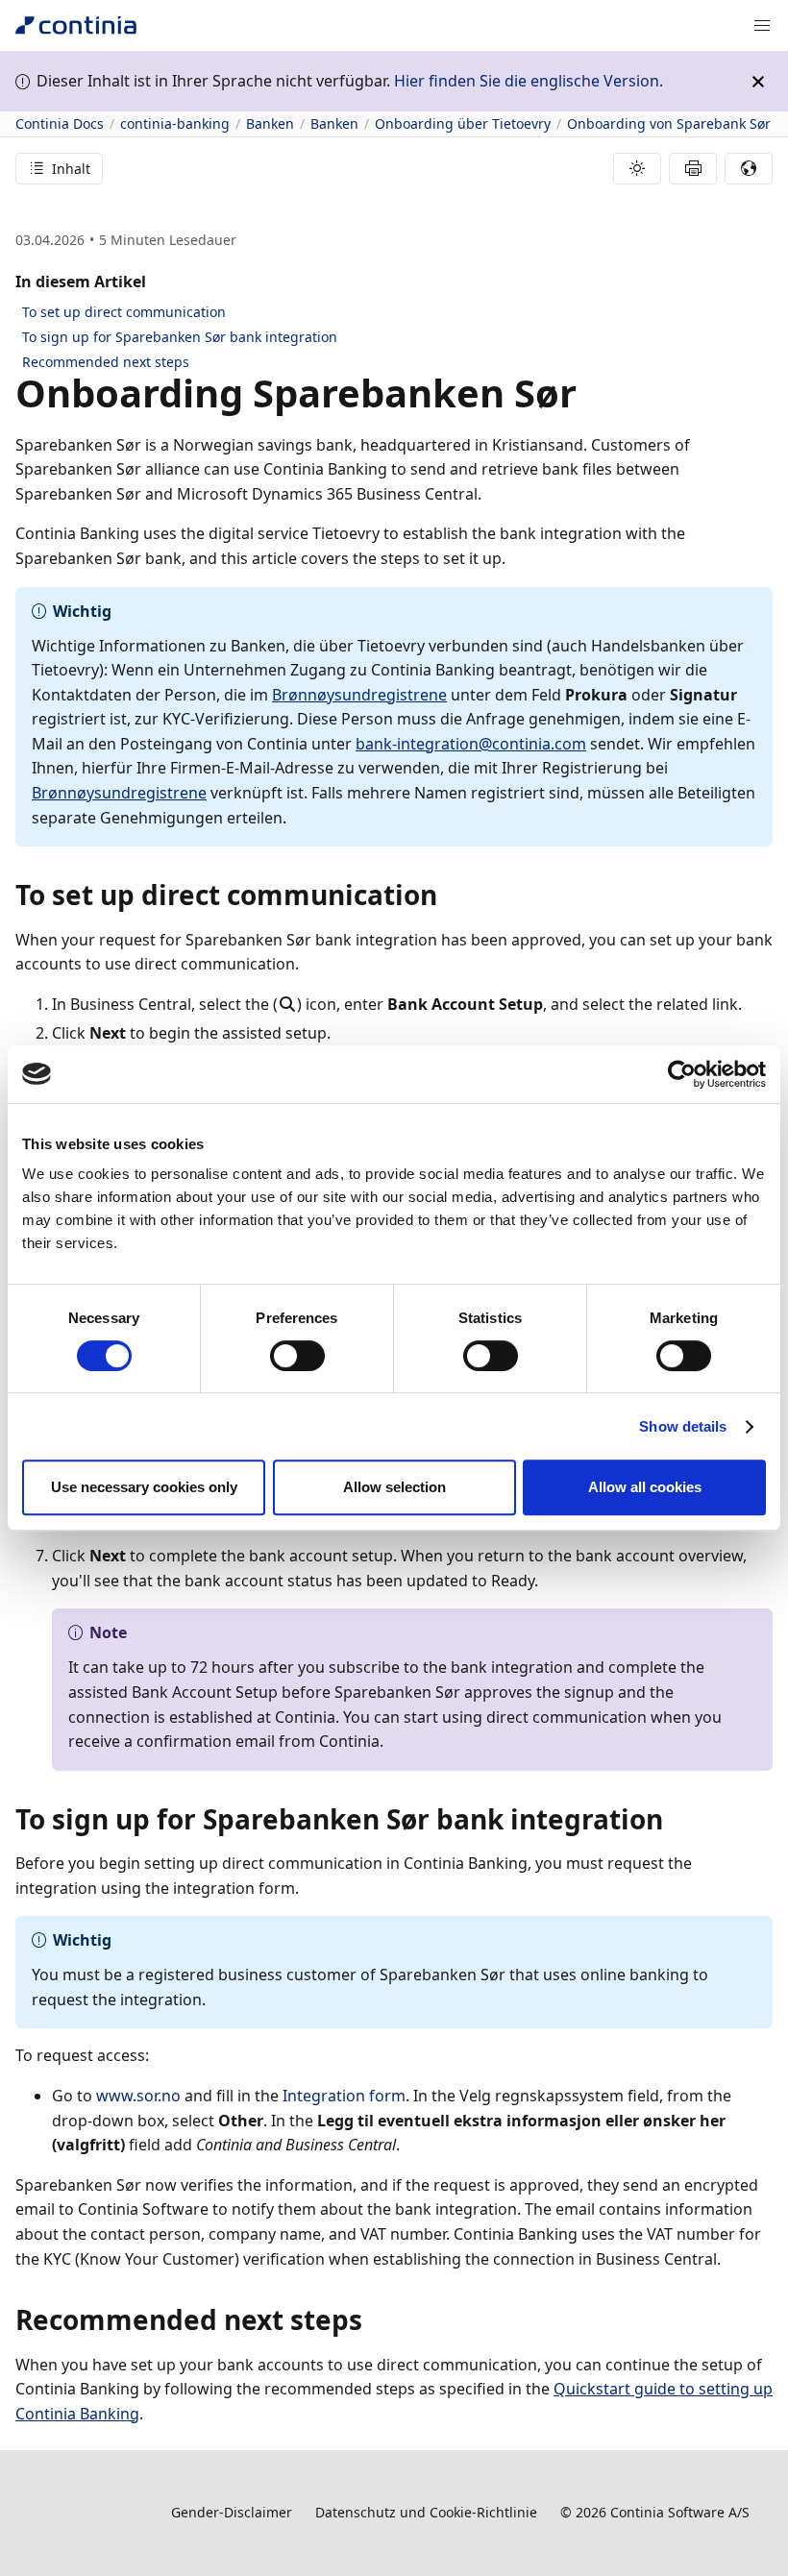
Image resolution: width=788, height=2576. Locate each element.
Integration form (344, 2096)
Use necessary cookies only (144, 1487)
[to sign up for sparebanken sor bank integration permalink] (675, 1819)
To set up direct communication (124, 312)
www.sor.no (138, 2096)
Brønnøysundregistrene (359, 695)
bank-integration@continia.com (471, 744)
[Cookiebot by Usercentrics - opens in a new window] (682, 1074)
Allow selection (394, 1487)
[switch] (297, 1356)
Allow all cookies (645, 1487)
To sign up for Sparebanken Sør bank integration (180, 337)
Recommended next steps (106, 362)
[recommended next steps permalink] (374, 2319)
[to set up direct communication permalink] (449, 895)
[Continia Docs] (76, 25)
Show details (683, 1426)
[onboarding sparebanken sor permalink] (588, 393)
